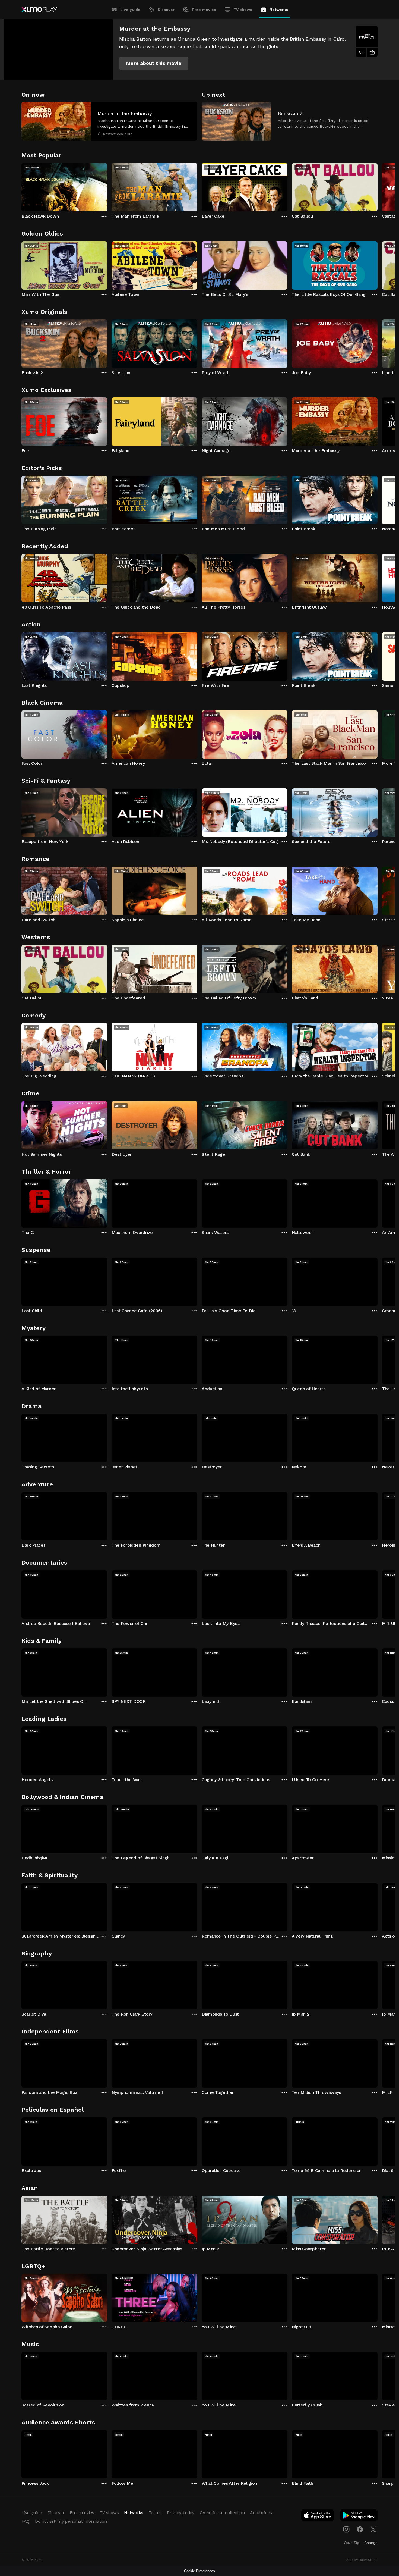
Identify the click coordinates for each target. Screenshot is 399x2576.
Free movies (204, 10)
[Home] (39, 10)
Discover (166, 10)
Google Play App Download (359, 2517)
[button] (154, 63)
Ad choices (261, 2513)
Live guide (130, 10)
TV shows (243, 10)
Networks (279, 10)
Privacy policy (181, 2513)
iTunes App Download (318, 2517)
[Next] (378, 186)
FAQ (26, 2521)
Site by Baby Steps (362, 2560)
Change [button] (371, 2543)
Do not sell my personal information (71, 2521)
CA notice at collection (222, 2513)
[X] (373, 2529)
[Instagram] (346, 2529)
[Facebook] (360, 2529)
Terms (155, 2513)
